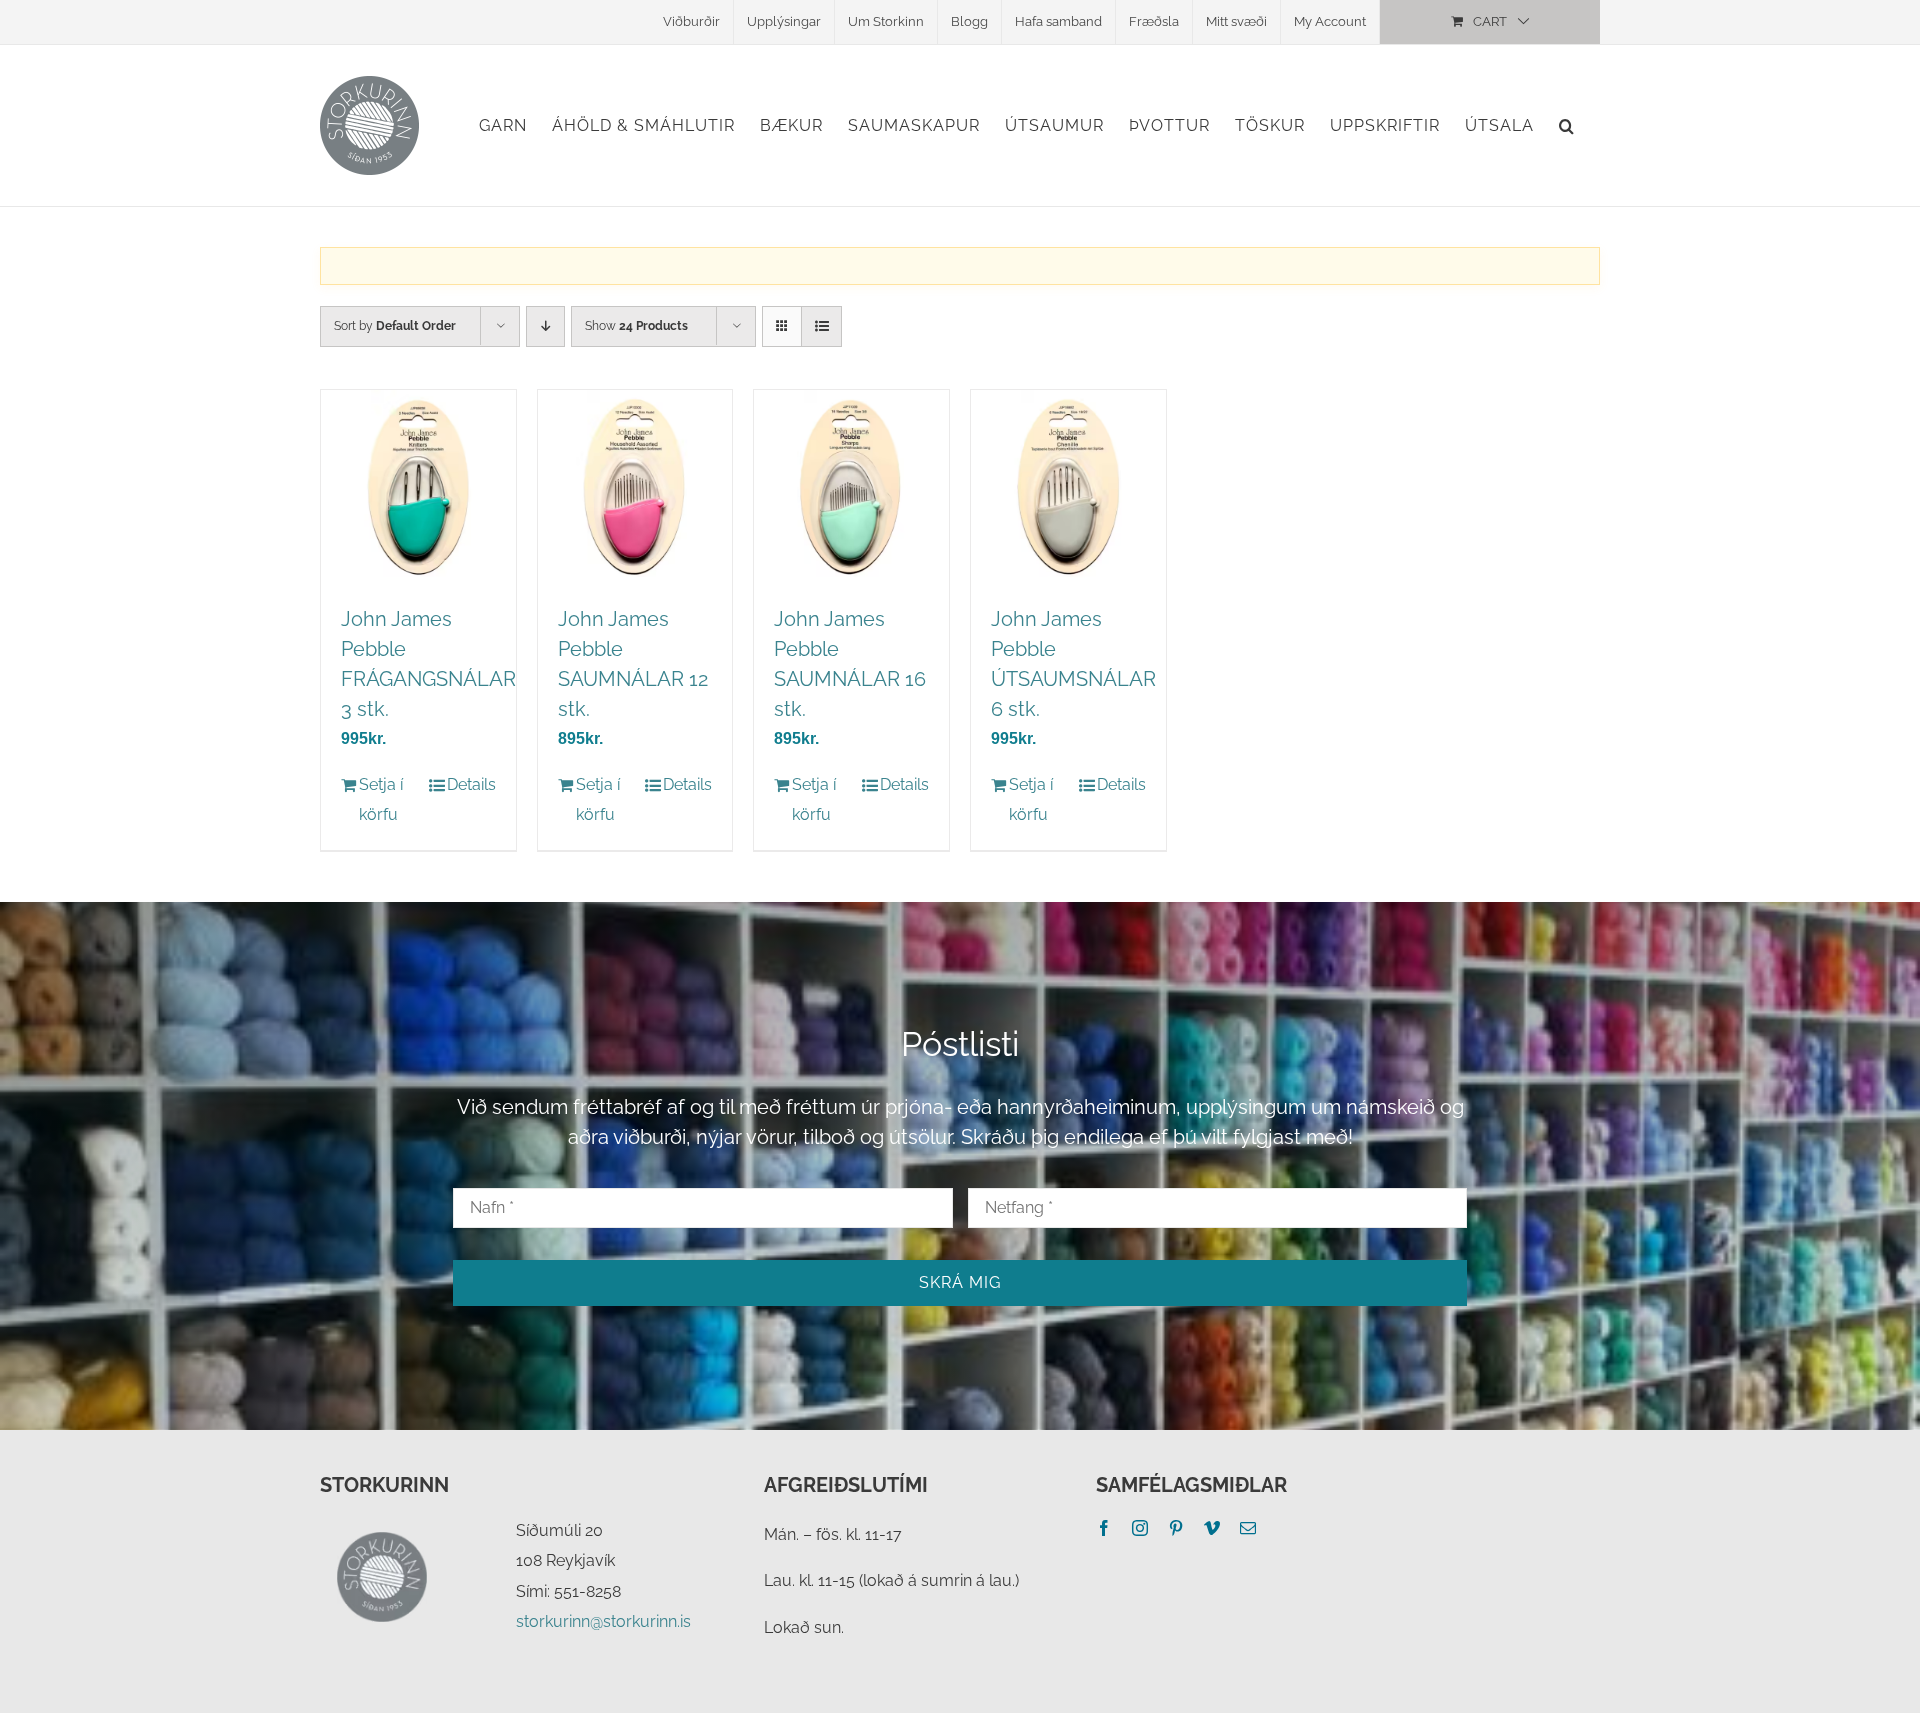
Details (471, 784)
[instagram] (1140, 1528)
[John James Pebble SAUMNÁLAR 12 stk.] (635, 487)
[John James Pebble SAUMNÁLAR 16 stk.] (851, 487)
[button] (1567, 125)
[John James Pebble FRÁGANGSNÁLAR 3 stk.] (418, 487)
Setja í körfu (381, 799)
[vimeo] (1212, 1528)
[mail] (1248, 1528)
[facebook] (1104, 1528)
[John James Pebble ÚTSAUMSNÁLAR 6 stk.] (1068, 487)
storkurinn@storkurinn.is (603, 1621)
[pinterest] (1176, 1528)
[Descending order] (545, 326)
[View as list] (821, 326)
